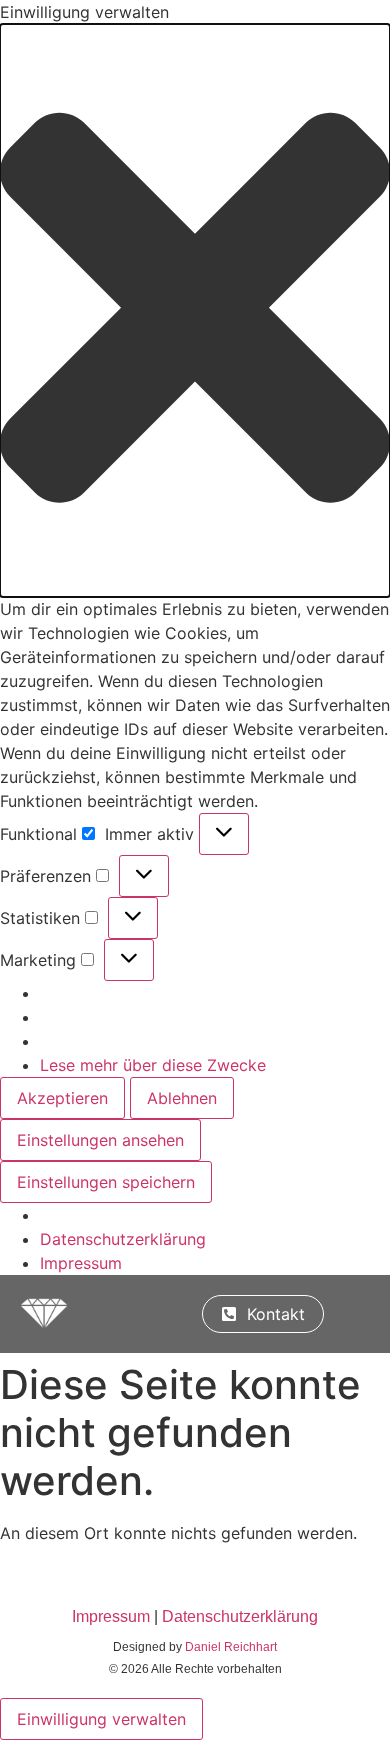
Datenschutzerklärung (123, 1239)
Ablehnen (182, 1098)
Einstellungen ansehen (100, 1140)
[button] (195, 310)
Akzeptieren (62, 1098)
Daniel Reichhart (231, 1647)
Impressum (81, 1263)
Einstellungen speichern (106, 1182)
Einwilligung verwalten (101, 1719)
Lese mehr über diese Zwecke (153, 1065)
